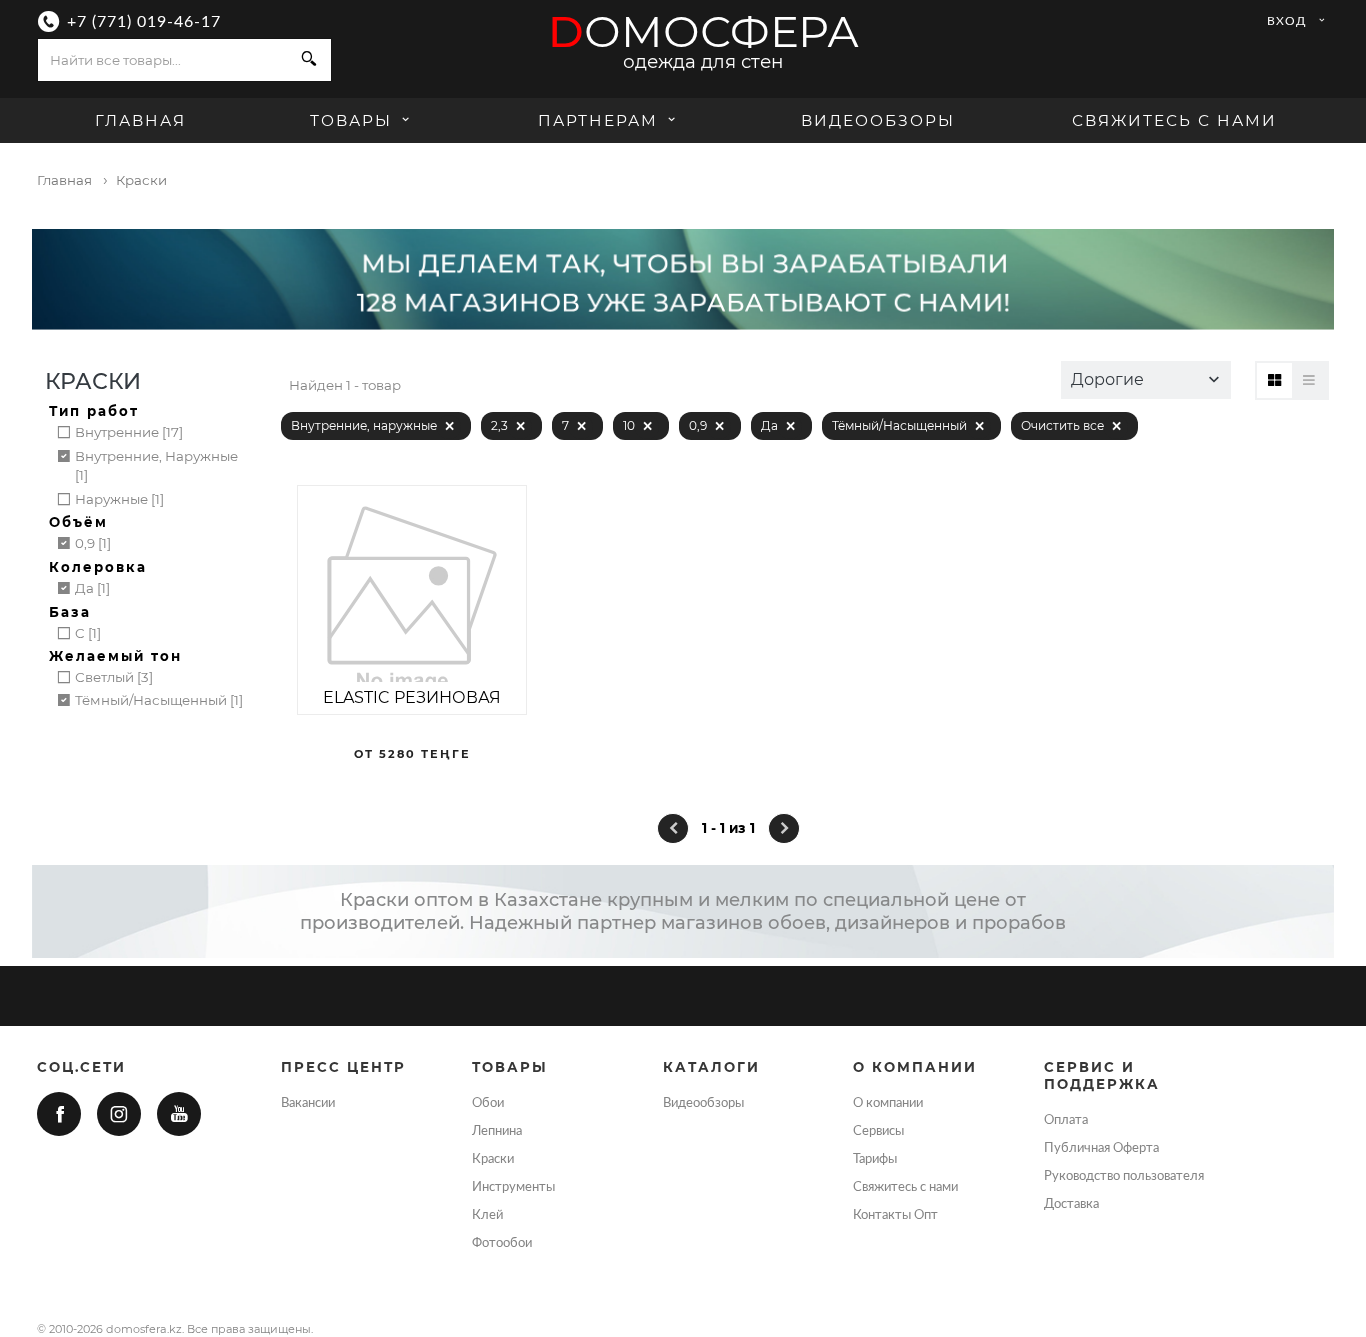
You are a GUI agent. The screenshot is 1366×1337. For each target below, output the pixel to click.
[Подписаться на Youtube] (179, 1114)
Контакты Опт (895, 1215)
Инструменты (513, 1187)
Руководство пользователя (1124, 1176)
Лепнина (497, 1131)
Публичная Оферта (1101, 1148)
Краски (493, 1159)
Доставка (1071, 1204)
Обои (488, 1103)
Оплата (1066, 1120)
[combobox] (163, 60)
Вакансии (308, 1103)
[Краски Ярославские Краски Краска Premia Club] (412, 600)
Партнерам (598, 120)
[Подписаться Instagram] (119, 1114)
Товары (354, 120)
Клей (487, 1215)
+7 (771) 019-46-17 (144, 22)
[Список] (1309, 380)
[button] (1146, 380)
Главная (140, 120)
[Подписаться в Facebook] (59, 1114)
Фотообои (502, 1243)
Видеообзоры (878, 120)
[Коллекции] (1274, 380)
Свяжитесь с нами (1174, 120)
